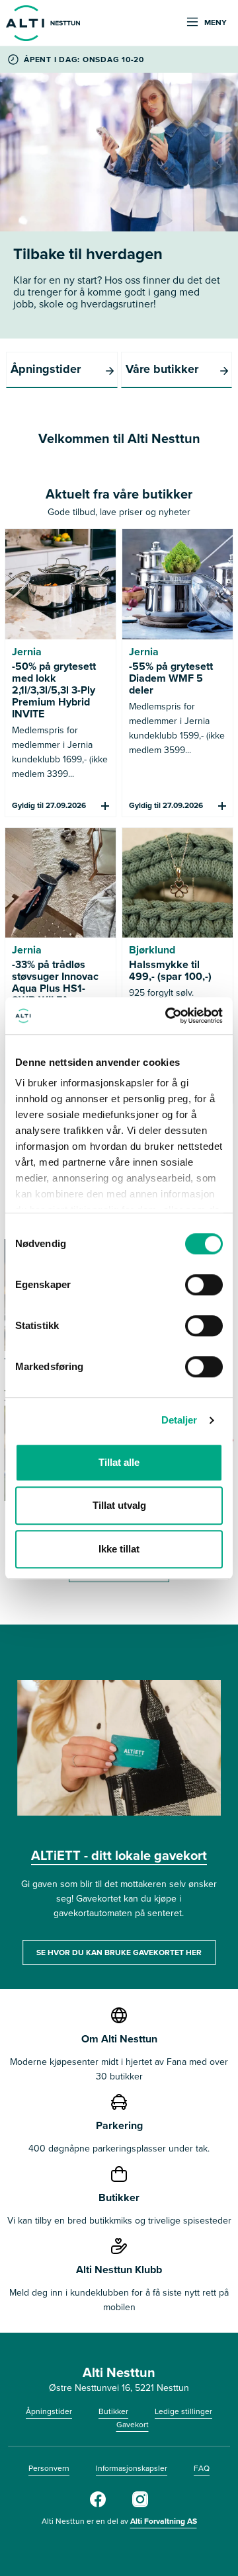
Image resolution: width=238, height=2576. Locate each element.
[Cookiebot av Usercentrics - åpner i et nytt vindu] (168, 1016)
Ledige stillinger (183, 2411)
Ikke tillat (119, 1549)
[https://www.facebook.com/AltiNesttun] (98, 2504)
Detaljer (179, 1420)
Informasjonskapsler (132, 2468)
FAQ (202, 2468)
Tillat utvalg (119, 1505)
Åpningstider (49, 2411)
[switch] (204, 1285)
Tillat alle (119, 1462)
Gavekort (133, 2424)
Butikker (113, 2411)
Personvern (49, 2468)
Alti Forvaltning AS (164, 2521)
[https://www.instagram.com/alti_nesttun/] (140, 2504)
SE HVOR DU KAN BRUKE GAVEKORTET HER (119, 1952)
